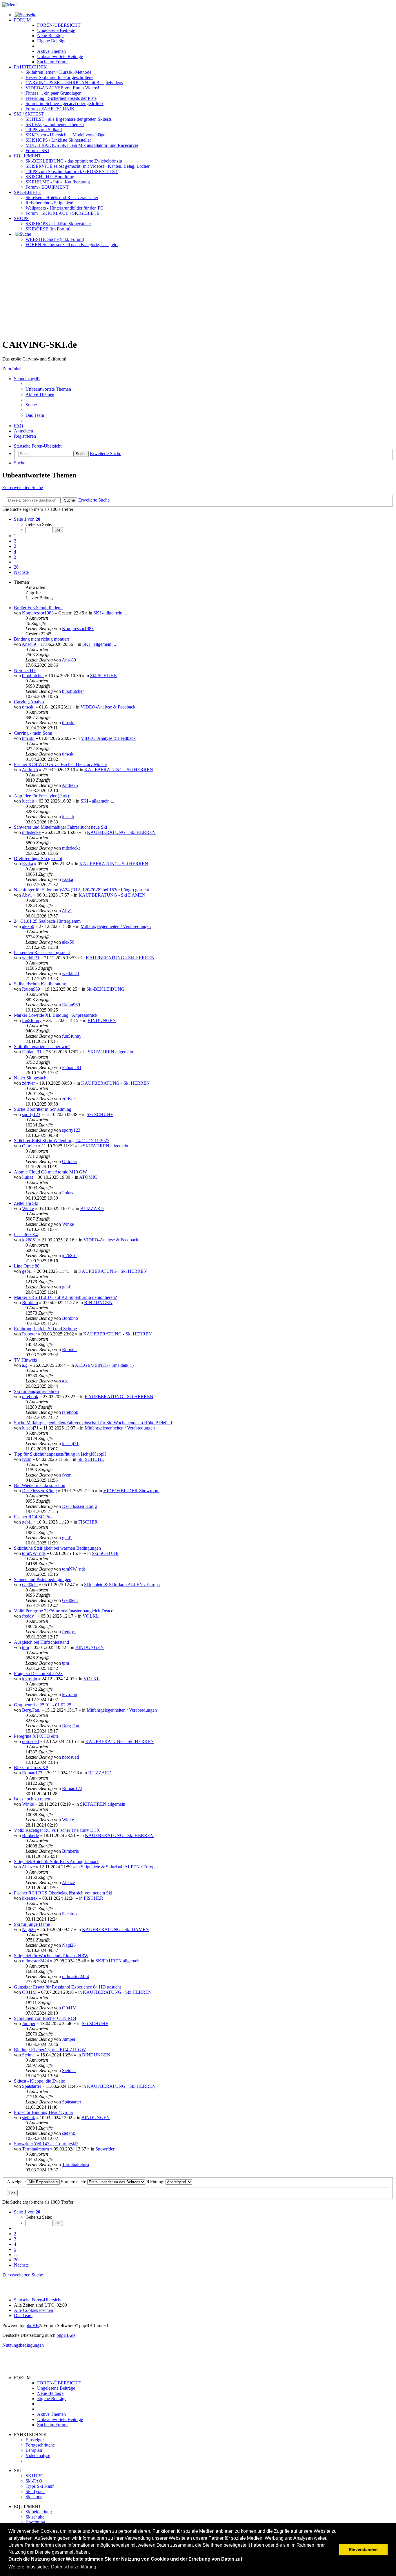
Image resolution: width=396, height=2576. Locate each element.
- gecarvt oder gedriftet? (65, 103)
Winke (28, 1208)
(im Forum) (48, 229)
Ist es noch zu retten (32, 1799)
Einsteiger (35, 2440)
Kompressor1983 (38, 613)
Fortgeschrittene (40, 2445)
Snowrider (105, 2149)
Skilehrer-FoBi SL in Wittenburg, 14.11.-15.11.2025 (62, 1141)
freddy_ (29, 1616)
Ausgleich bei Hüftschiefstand (41, 1642)
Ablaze (28, 1867)
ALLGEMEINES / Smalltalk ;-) (104, 1365)
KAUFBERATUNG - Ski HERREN (119, 770)
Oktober (30, 1146)
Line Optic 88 (27, 1266)
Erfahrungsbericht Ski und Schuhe (45, 1329)
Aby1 (27, 895)
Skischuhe (35, 2517)
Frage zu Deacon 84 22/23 (38, 1673)
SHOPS (21, 218)
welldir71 (31, 958)
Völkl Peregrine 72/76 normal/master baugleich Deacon (65, 1611)
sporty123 (31, 1114)
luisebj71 (30, 1428)
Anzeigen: (17, 2182)
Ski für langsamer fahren (36, 1391)
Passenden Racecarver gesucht (42, 952)
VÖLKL (91, 1616)
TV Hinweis (25, 1360)
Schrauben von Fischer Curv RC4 (45, 2018)
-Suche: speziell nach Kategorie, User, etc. (72, 245)
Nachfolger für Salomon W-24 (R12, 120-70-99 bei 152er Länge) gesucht (81, 890)
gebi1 (27, 1271)
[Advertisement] (198, 293)
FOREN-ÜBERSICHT (59, 25)
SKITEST (35, 2476)
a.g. (25, 1365)
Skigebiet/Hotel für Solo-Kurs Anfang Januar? (56, 1862)
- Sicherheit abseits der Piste (61, 98)
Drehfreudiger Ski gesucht (38, 858)
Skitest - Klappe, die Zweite (39, 2081)
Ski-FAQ (34, 2481)
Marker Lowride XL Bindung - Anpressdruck (56, 1015)
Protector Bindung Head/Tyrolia (43, 2112)
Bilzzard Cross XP (31, 1767)
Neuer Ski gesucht (31, 1078)
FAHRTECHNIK (30, 67)
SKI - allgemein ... (110, 613)
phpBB (32, 2325)
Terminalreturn (36, 2149)
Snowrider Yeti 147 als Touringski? (46, 2144)
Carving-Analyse (30, 702)
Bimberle (30, 1835)
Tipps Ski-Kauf (40, 2486)
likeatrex (30, 1898)
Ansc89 (29, 644)
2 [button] (15, 541)
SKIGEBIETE (28, 192)
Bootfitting (50, 177)
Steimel (29, 2055)
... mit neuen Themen (55, 124)
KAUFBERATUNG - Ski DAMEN (112, 895)
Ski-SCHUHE (103, 676)
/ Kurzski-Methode (58, 72)
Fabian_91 (32, 1052)
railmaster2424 (36, 1961)
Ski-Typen (35, 2491)
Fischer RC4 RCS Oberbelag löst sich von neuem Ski (63, 1893)
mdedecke (31, 832)
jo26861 (30, 1240)
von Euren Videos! (62, 88)
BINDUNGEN (102, 1020)
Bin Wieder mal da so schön (40, 1485)
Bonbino (30, 1303)
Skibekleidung (39, 2512)
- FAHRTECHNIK (50, 109)
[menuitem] (48, 389)
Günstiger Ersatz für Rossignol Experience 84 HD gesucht (67, 1987)
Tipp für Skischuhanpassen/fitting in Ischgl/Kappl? (60, 1454)
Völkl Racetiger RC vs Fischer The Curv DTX (57, 1830)
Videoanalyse (38, 2455)
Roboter (29, 1334)
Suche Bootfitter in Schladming (43, 1109)
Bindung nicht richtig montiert (41, 639)
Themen (51, 51)
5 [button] (15, 557)
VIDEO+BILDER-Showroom (131, 1491)
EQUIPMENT (28, 156)
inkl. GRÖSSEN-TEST (72, 171)
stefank (29, 2118)
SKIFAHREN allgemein (110, 1052)
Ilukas (28, 1177)
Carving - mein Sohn (33, 733)
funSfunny (32, 1020)
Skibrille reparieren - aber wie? (42, 1047)
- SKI (37, 150)
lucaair (28, 801)
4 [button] (15, 551)
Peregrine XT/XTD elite (36, 1736)
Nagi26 (29, 1929)
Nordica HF (25, 670)
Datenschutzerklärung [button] (74, 2567)
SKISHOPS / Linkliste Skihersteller (58, 224)
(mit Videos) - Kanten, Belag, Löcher (88, 166)
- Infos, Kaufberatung (58, 182)
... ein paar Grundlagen (53, 93)
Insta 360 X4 (26, 1235)
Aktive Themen (51, 2414)
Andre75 (30, 770)
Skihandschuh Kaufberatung (40, 984)
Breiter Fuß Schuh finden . (38, 608)
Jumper (29, 2024)
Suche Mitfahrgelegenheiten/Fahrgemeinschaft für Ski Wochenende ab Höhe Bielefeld (93, 1423)
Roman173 (32, 1773)
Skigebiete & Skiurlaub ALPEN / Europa (122, 1585)
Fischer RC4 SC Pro (33, 1517)
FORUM (22, 20)
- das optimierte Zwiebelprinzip (74, 161)
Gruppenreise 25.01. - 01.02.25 (43, 1705)
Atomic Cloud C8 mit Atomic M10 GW (50, 1172)
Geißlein (30, 1585)
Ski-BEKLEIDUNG (106, 989)
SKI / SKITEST (29, 114)
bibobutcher (33, 676)
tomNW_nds (34, 1553)
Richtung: (156, 2182)
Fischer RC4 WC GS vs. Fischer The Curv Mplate (60, 764)
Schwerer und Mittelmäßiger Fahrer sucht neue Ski (60, 827)
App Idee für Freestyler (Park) (41, 796)
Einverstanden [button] (363, 2550)
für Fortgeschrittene (59, 77)
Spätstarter (32, 2086)
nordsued (30, 1741)
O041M (29, 1992)
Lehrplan (34, 2450)
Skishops (34, 2497)
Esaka (28, 864)
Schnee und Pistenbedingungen (43, 1579)
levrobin (30, 1679)
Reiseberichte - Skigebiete (49, 203)
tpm (26, 1647)
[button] (27, 519)
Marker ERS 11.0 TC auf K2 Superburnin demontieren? (65, 1297)
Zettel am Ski (26, 1203)
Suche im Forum (52, 62)
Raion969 (31, 989)
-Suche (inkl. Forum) (55, 239)
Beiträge (56, 30)
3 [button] (15, 546)
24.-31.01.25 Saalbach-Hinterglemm (47, 921)
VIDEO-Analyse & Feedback (108, 707)
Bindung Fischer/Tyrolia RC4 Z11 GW (50, 2050)
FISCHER (88, 1522)
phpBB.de (66, 2335)
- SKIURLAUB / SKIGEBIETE (62, 213)
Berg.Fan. (31, 1710)
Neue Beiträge (50, 2393)
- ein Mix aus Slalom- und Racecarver (82, 145)
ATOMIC (88, 1177)
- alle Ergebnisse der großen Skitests (69, 119)
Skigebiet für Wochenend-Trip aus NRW (51, 1956)
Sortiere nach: (74, 2182)
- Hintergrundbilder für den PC (65, 208)
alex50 (28, 926)
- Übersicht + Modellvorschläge (65, 135)
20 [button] (16, 567)
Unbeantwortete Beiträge (60, 2419)
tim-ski (28, 707)
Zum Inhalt (12, 369)
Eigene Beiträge (52, 2399)
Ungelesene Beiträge (56, 2388)
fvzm (27, 1459)
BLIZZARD (92, 1208)
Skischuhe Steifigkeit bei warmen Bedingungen (57, 1548)
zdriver (28, 1083)
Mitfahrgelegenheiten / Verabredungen (116, 926)
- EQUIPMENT (47, 187)
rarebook (30, 1397)
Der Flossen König (39, 1491)
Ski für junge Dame (32, 1924)
